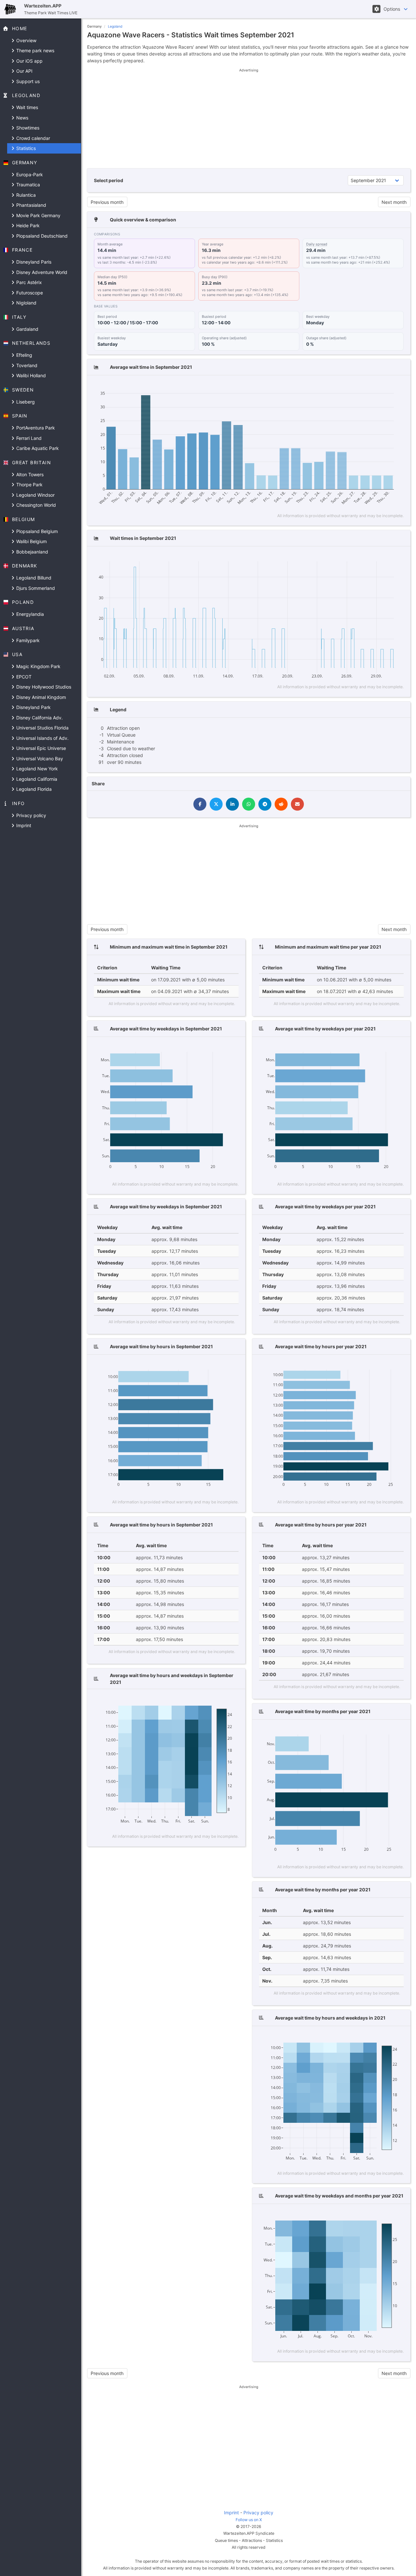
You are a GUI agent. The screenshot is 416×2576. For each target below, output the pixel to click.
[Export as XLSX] (398, 386)
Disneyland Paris (33, 262)
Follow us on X (249, 2520)
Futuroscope (29, 293)
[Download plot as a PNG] (325, 386)
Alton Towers (29, 474)
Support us (27, 81)
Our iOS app (29, 61)
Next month (394, 202)
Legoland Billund (33, 578)
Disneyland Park (33, 707)
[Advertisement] (249, 118)
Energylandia (29, 614)
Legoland (115, 26)
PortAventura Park (35, 428)
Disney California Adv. (39, 718)
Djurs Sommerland (35, 588)
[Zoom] (337, 386)
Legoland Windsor (35, 495)
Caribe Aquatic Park (37, 448)
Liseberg (25, 402)
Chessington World (35, 505)
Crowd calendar (32, 138)
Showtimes (27, 128)
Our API (24, 71)
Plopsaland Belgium (36, 531)
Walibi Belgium (31, 541)
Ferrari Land (28, 438)
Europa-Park (29, 174)
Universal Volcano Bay (39, 759)
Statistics (25, 148)
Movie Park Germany (38, 215)
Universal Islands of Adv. (42, 738)
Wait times (26, 107)
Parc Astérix (28, 282)
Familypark (27, 640)
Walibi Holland (30, 375)
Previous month (107, 202)
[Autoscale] (377, 386)
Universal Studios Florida (42, 728)
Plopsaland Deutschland (41, 236)
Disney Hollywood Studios (43, 687)
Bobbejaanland (32, 552)
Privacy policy (31, 815)
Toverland (26, 365)
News (22, 118)
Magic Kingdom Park (38, 666)
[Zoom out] (367, 386)
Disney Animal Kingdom (40, 697)
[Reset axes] (386, 386)
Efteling (24, 355)
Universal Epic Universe (40, 748)
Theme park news (35, 50)
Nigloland (26, 303)
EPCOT (23, 677)
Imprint (23, 825)
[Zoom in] (358, 386)
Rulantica (25, 195)
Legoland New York (36, 769)
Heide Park (27, 225)
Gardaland (27, 329)
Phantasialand (31, 205)
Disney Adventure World (41, 272)
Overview (26, 40)
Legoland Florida (33, 789)
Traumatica (27, 185)
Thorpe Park (29, 485)
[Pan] (346, 386)
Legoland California (36, 779)
